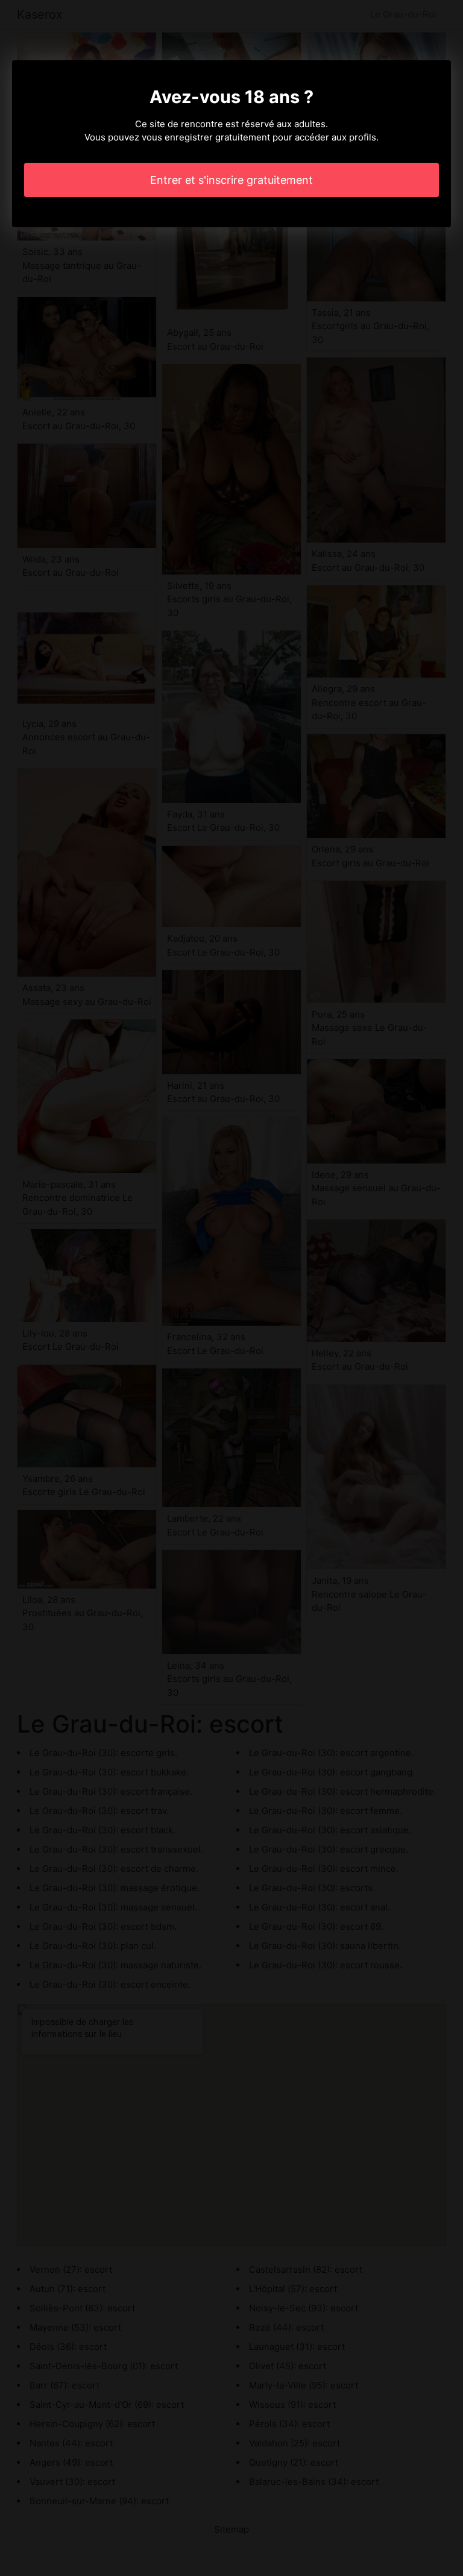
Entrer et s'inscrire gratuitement (231, 180)
